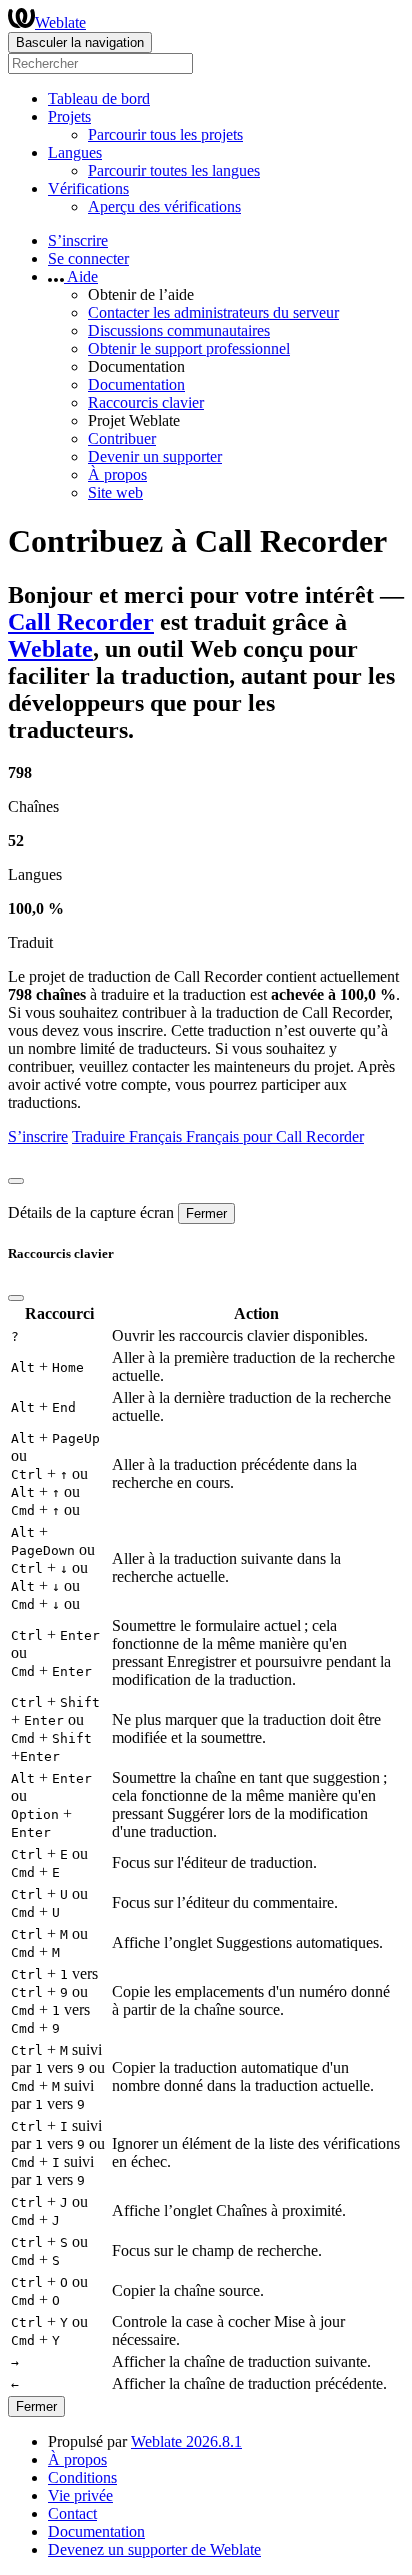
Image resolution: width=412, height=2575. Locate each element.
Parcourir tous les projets (165, 134)
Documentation (136, 384)
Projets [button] (69, 116)
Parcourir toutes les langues (174, 170)
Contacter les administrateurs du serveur (213, 312)
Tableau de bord (99, 98)
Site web (115, 492)
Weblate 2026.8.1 (186, 2441)
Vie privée (80, 2495)
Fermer (206, 1213)
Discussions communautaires (179, 330)
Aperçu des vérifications (164, 206)
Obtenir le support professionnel (189, 348)
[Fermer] (16, 1181)
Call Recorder (81, 622)
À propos (117, 474)
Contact (72, 2513)
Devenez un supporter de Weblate (154, 2549)
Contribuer (122, 438)
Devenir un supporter (155, 456)
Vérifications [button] (88, 188)
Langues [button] (75, 152)
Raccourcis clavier (146, 402)
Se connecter (88, 258)
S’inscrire (78, 240)
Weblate (60, 22)
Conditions (82, 2477)
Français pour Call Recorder (275, 1136)
